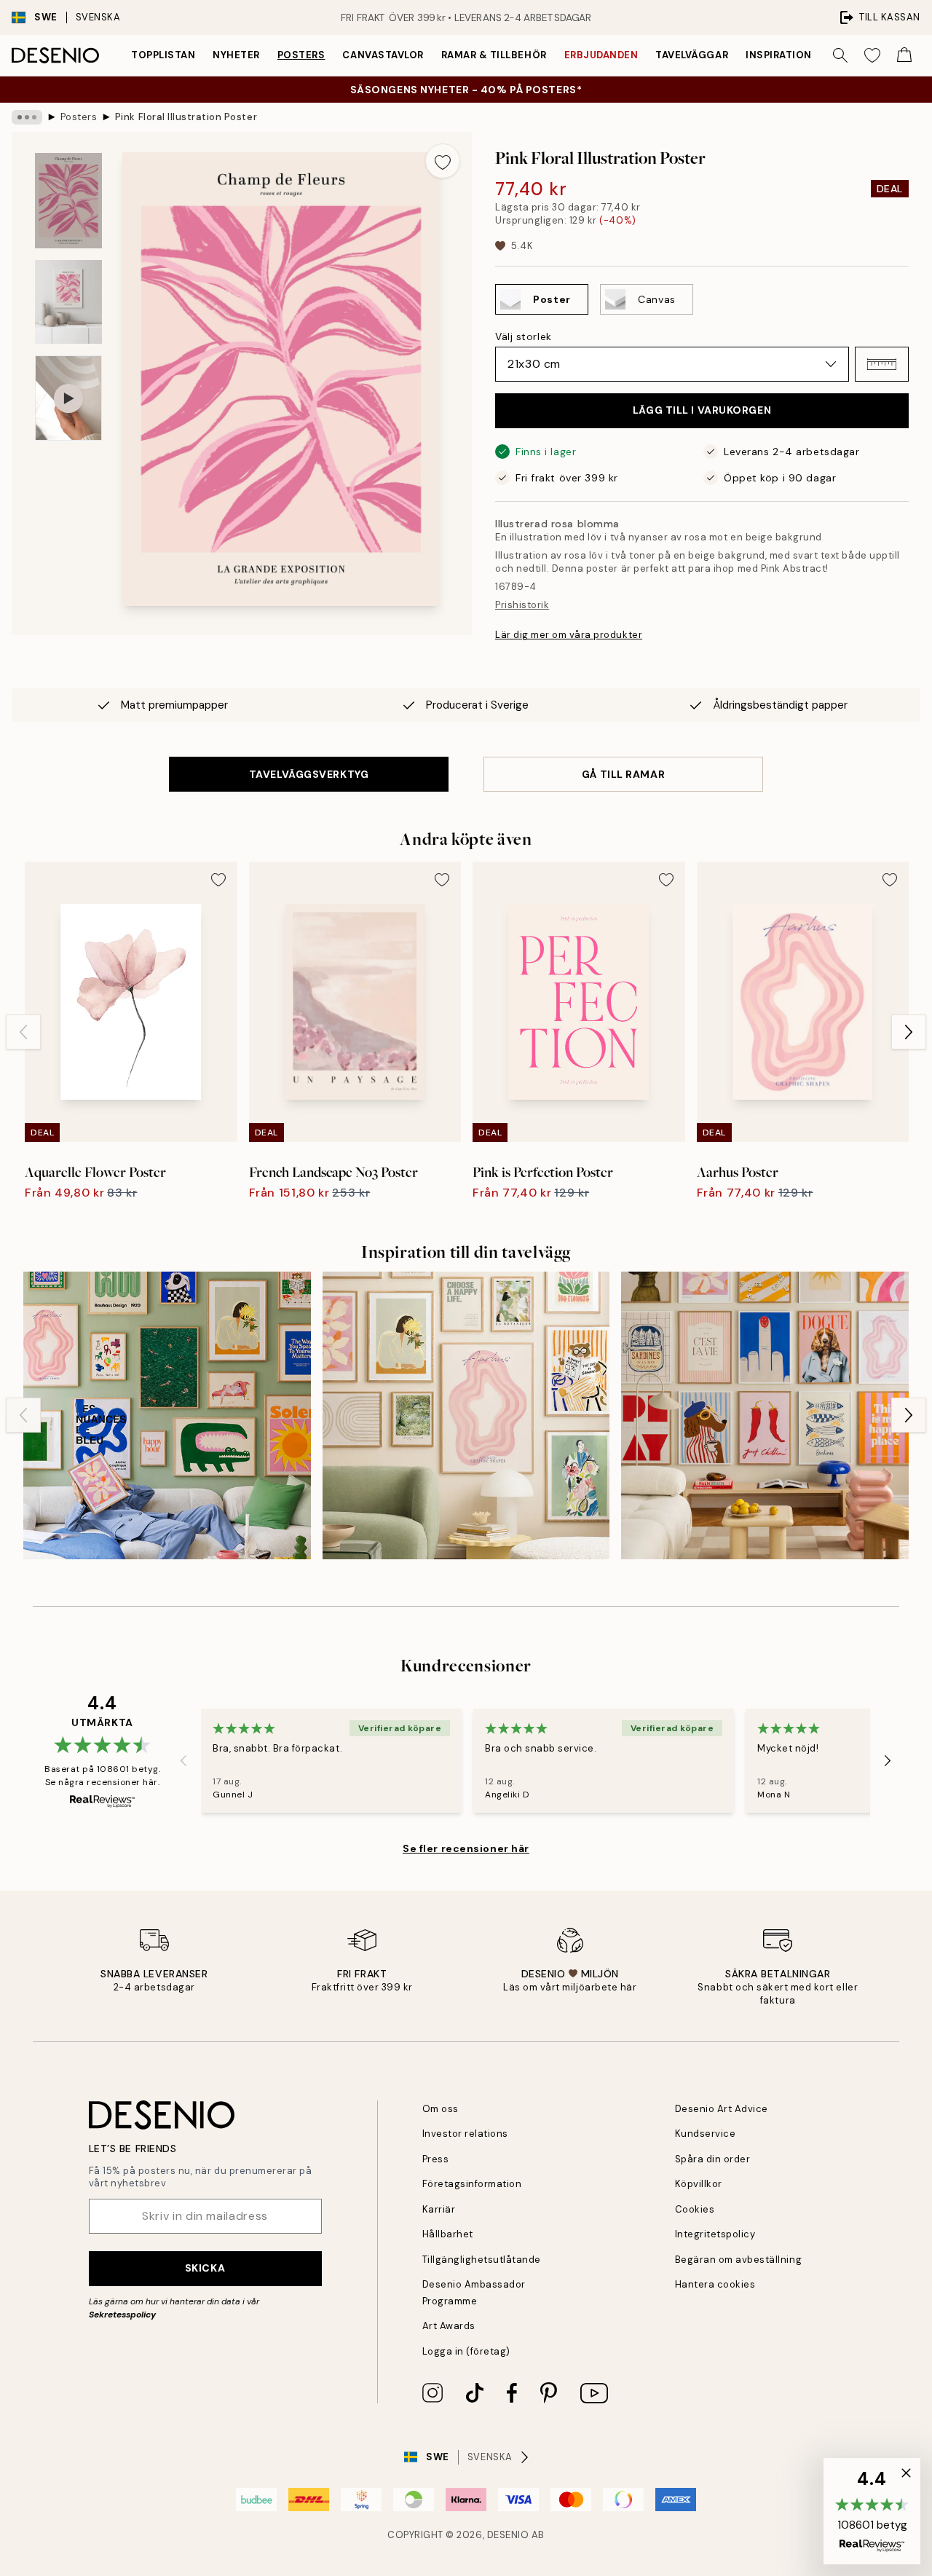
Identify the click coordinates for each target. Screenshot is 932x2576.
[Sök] (840, 55)
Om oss (441, 2109)
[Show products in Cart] (904, 55)
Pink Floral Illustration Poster (186, 117)
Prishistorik (522, 605)
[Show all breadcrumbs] (27, 117)
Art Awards (449, 2326)
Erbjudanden (601, 55)
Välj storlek (524, 336)
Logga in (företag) (466, 2351)
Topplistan (163, 55)
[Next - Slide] (909, 1032)
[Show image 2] (68, 302)
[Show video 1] (68, 398)
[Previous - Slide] (23, 1032)
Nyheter (236, 55)
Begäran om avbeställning (738, 2260)
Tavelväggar (692, 55)
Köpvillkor (699, 2184)
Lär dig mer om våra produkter (569, 635)
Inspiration (779, 55)
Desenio (508, 2535)
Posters (301, 55)
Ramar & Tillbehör (494, 55)
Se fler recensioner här (466, 1848)
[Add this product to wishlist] (443, 161)
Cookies (695, 2209)
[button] (882, 364)
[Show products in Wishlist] (872, 55)
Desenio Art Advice (722, 2109)
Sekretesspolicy (122, 2315)
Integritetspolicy (715, 2234)
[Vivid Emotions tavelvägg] (765, 1415)
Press (436, 2159)
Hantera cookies (715, 2284)
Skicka (205, 2268)
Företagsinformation (472, 2184)
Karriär (439, 2209)
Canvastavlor (383, 55)
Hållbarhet (448, 2234)
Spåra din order (713, 2159)
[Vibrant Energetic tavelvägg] (167, 1415)
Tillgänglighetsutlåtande (482, 2260)
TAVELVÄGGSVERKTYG (309, 774)
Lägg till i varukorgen (702, 410)
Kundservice (706, 2134)
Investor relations (465, 2134)
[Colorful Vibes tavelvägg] (466, 1415)
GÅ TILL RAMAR (623, 774)
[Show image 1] (68, 201)
